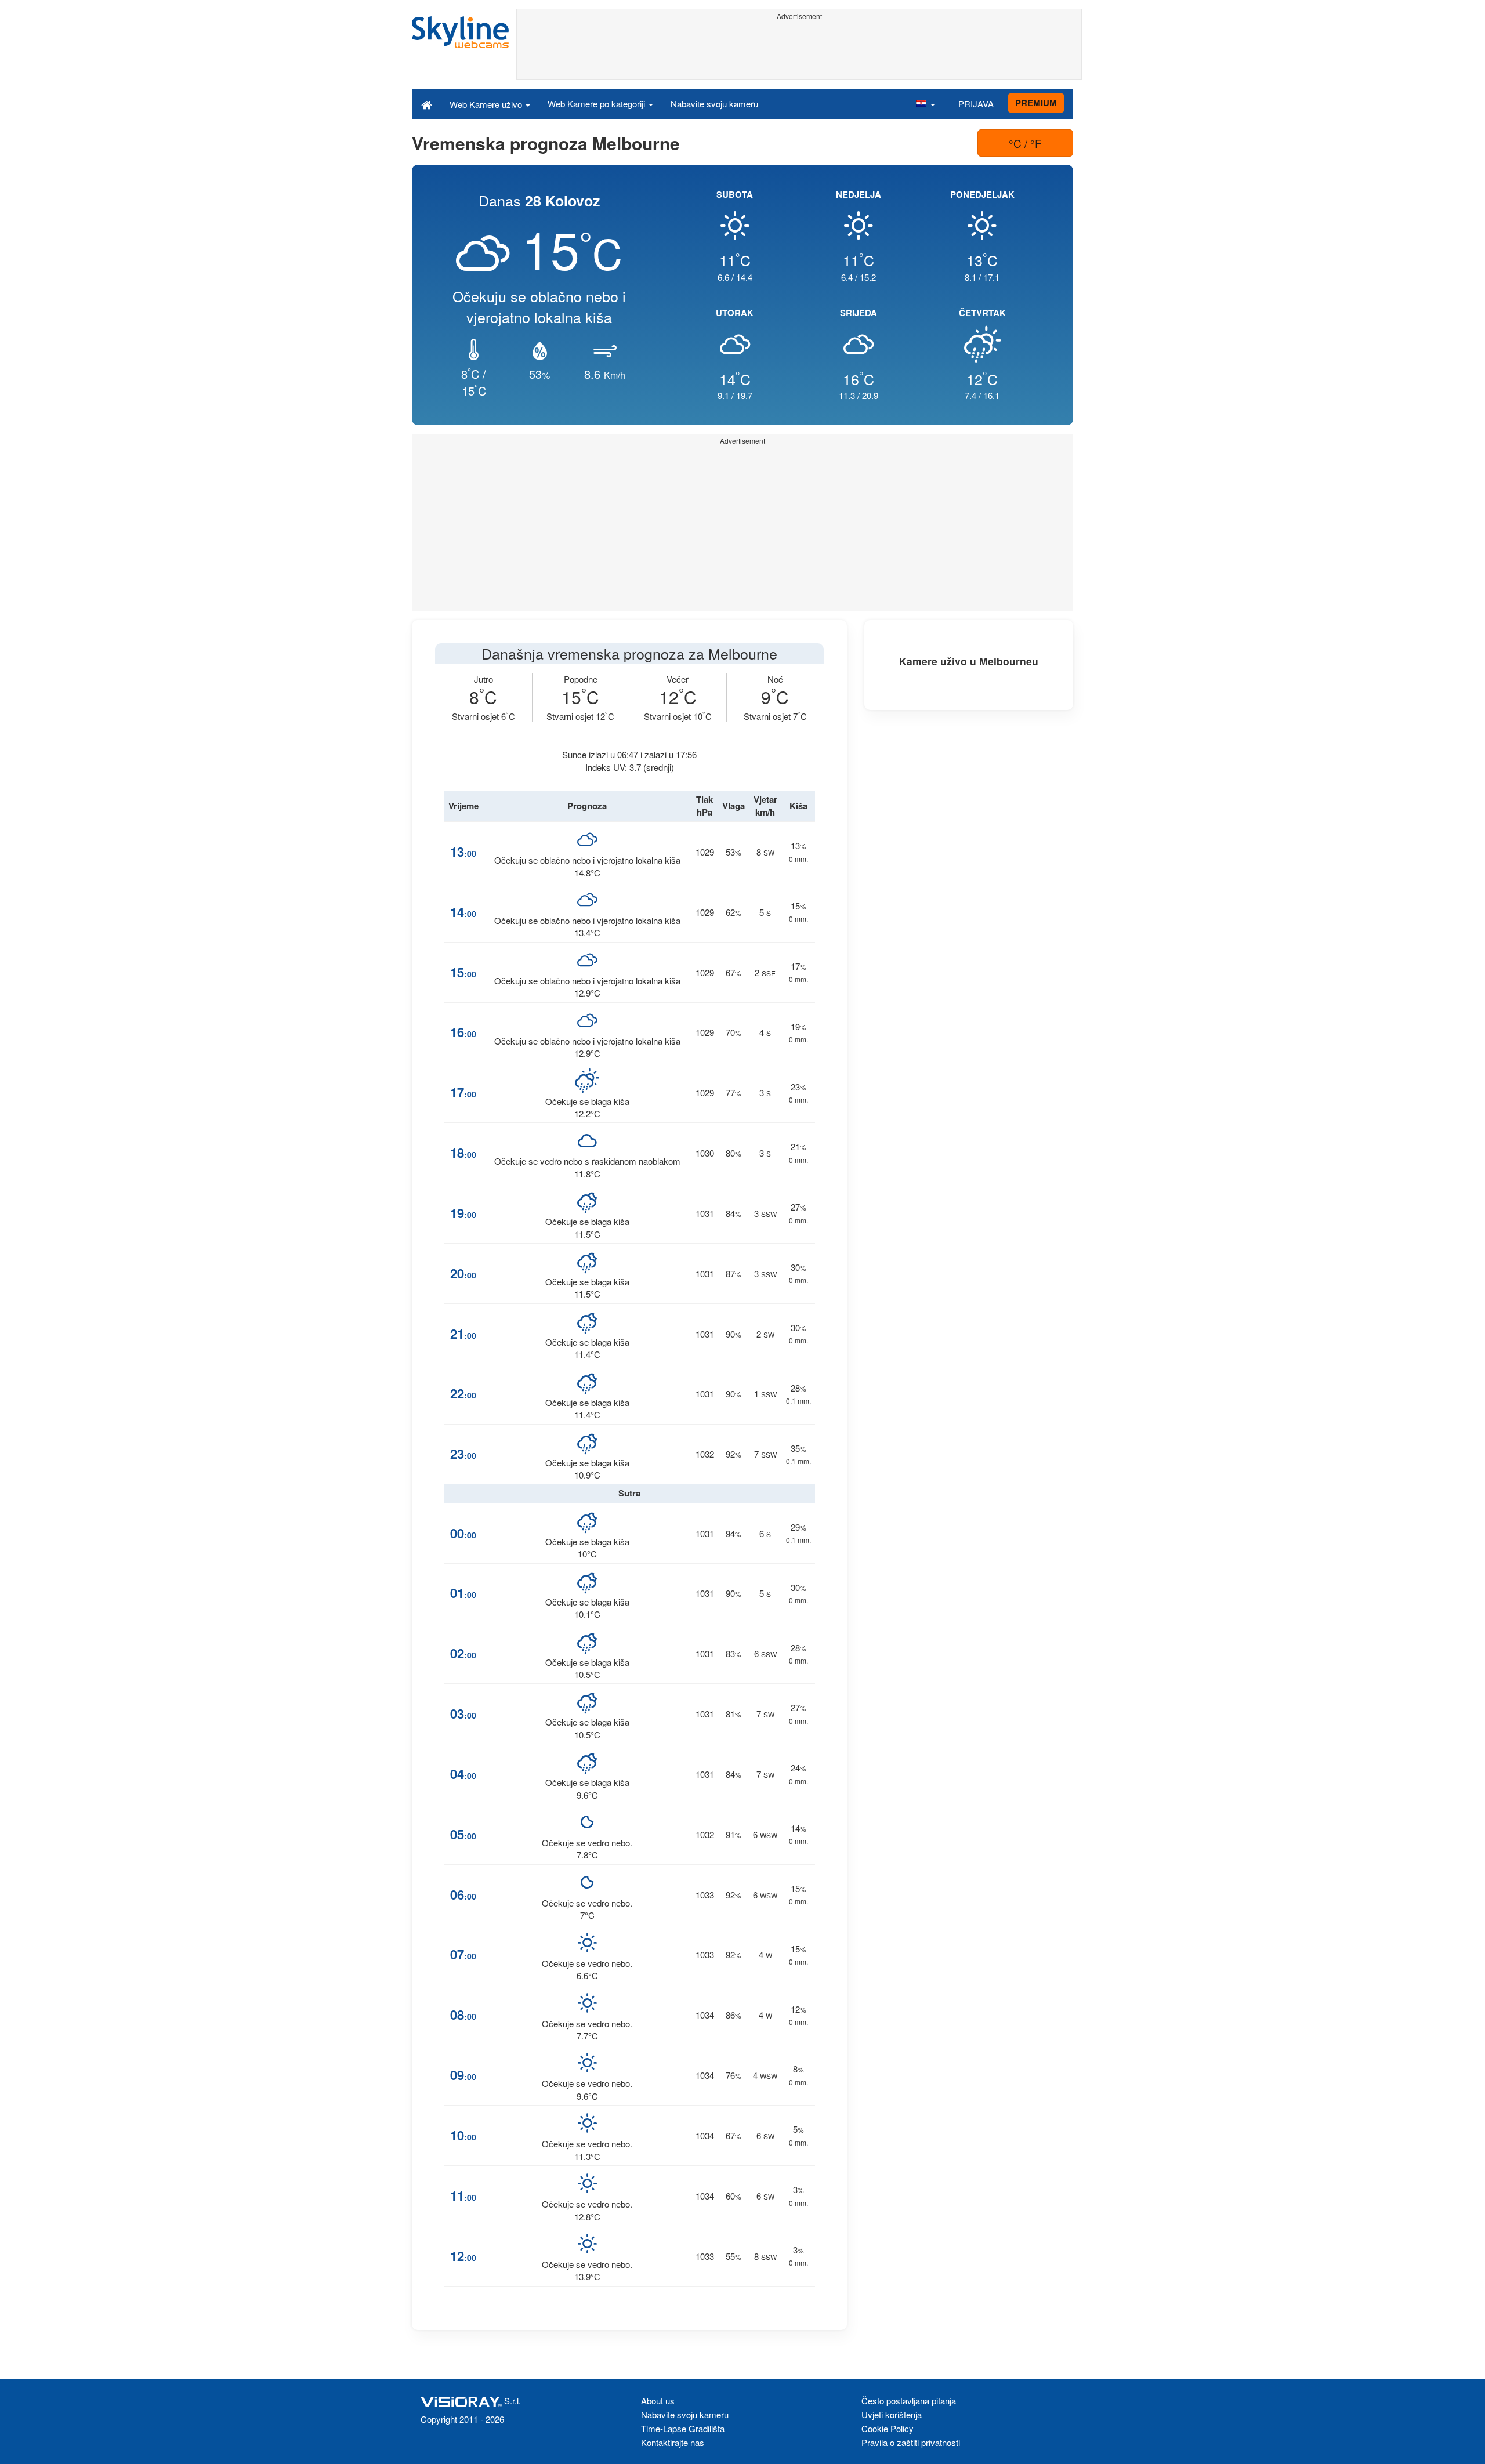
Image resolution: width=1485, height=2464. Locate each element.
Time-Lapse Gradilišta (683, 2428)
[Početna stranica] (427, 104)
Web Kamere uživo (487, 104)
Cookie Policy (888, 2428)
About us (658, 2400)
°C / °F (1025, 143)
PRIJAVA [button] (976, 104)
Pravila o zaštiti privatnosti (911, 2442)
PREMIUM (1036, 103)
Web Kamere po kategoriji (597, 104)
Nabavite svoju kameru (714, 104)
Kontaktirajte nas (673, 2442)
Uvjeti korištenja (892, 2414)
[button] (925, 104)
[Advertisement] (799, 50)
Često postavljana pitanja (909, 2400)
